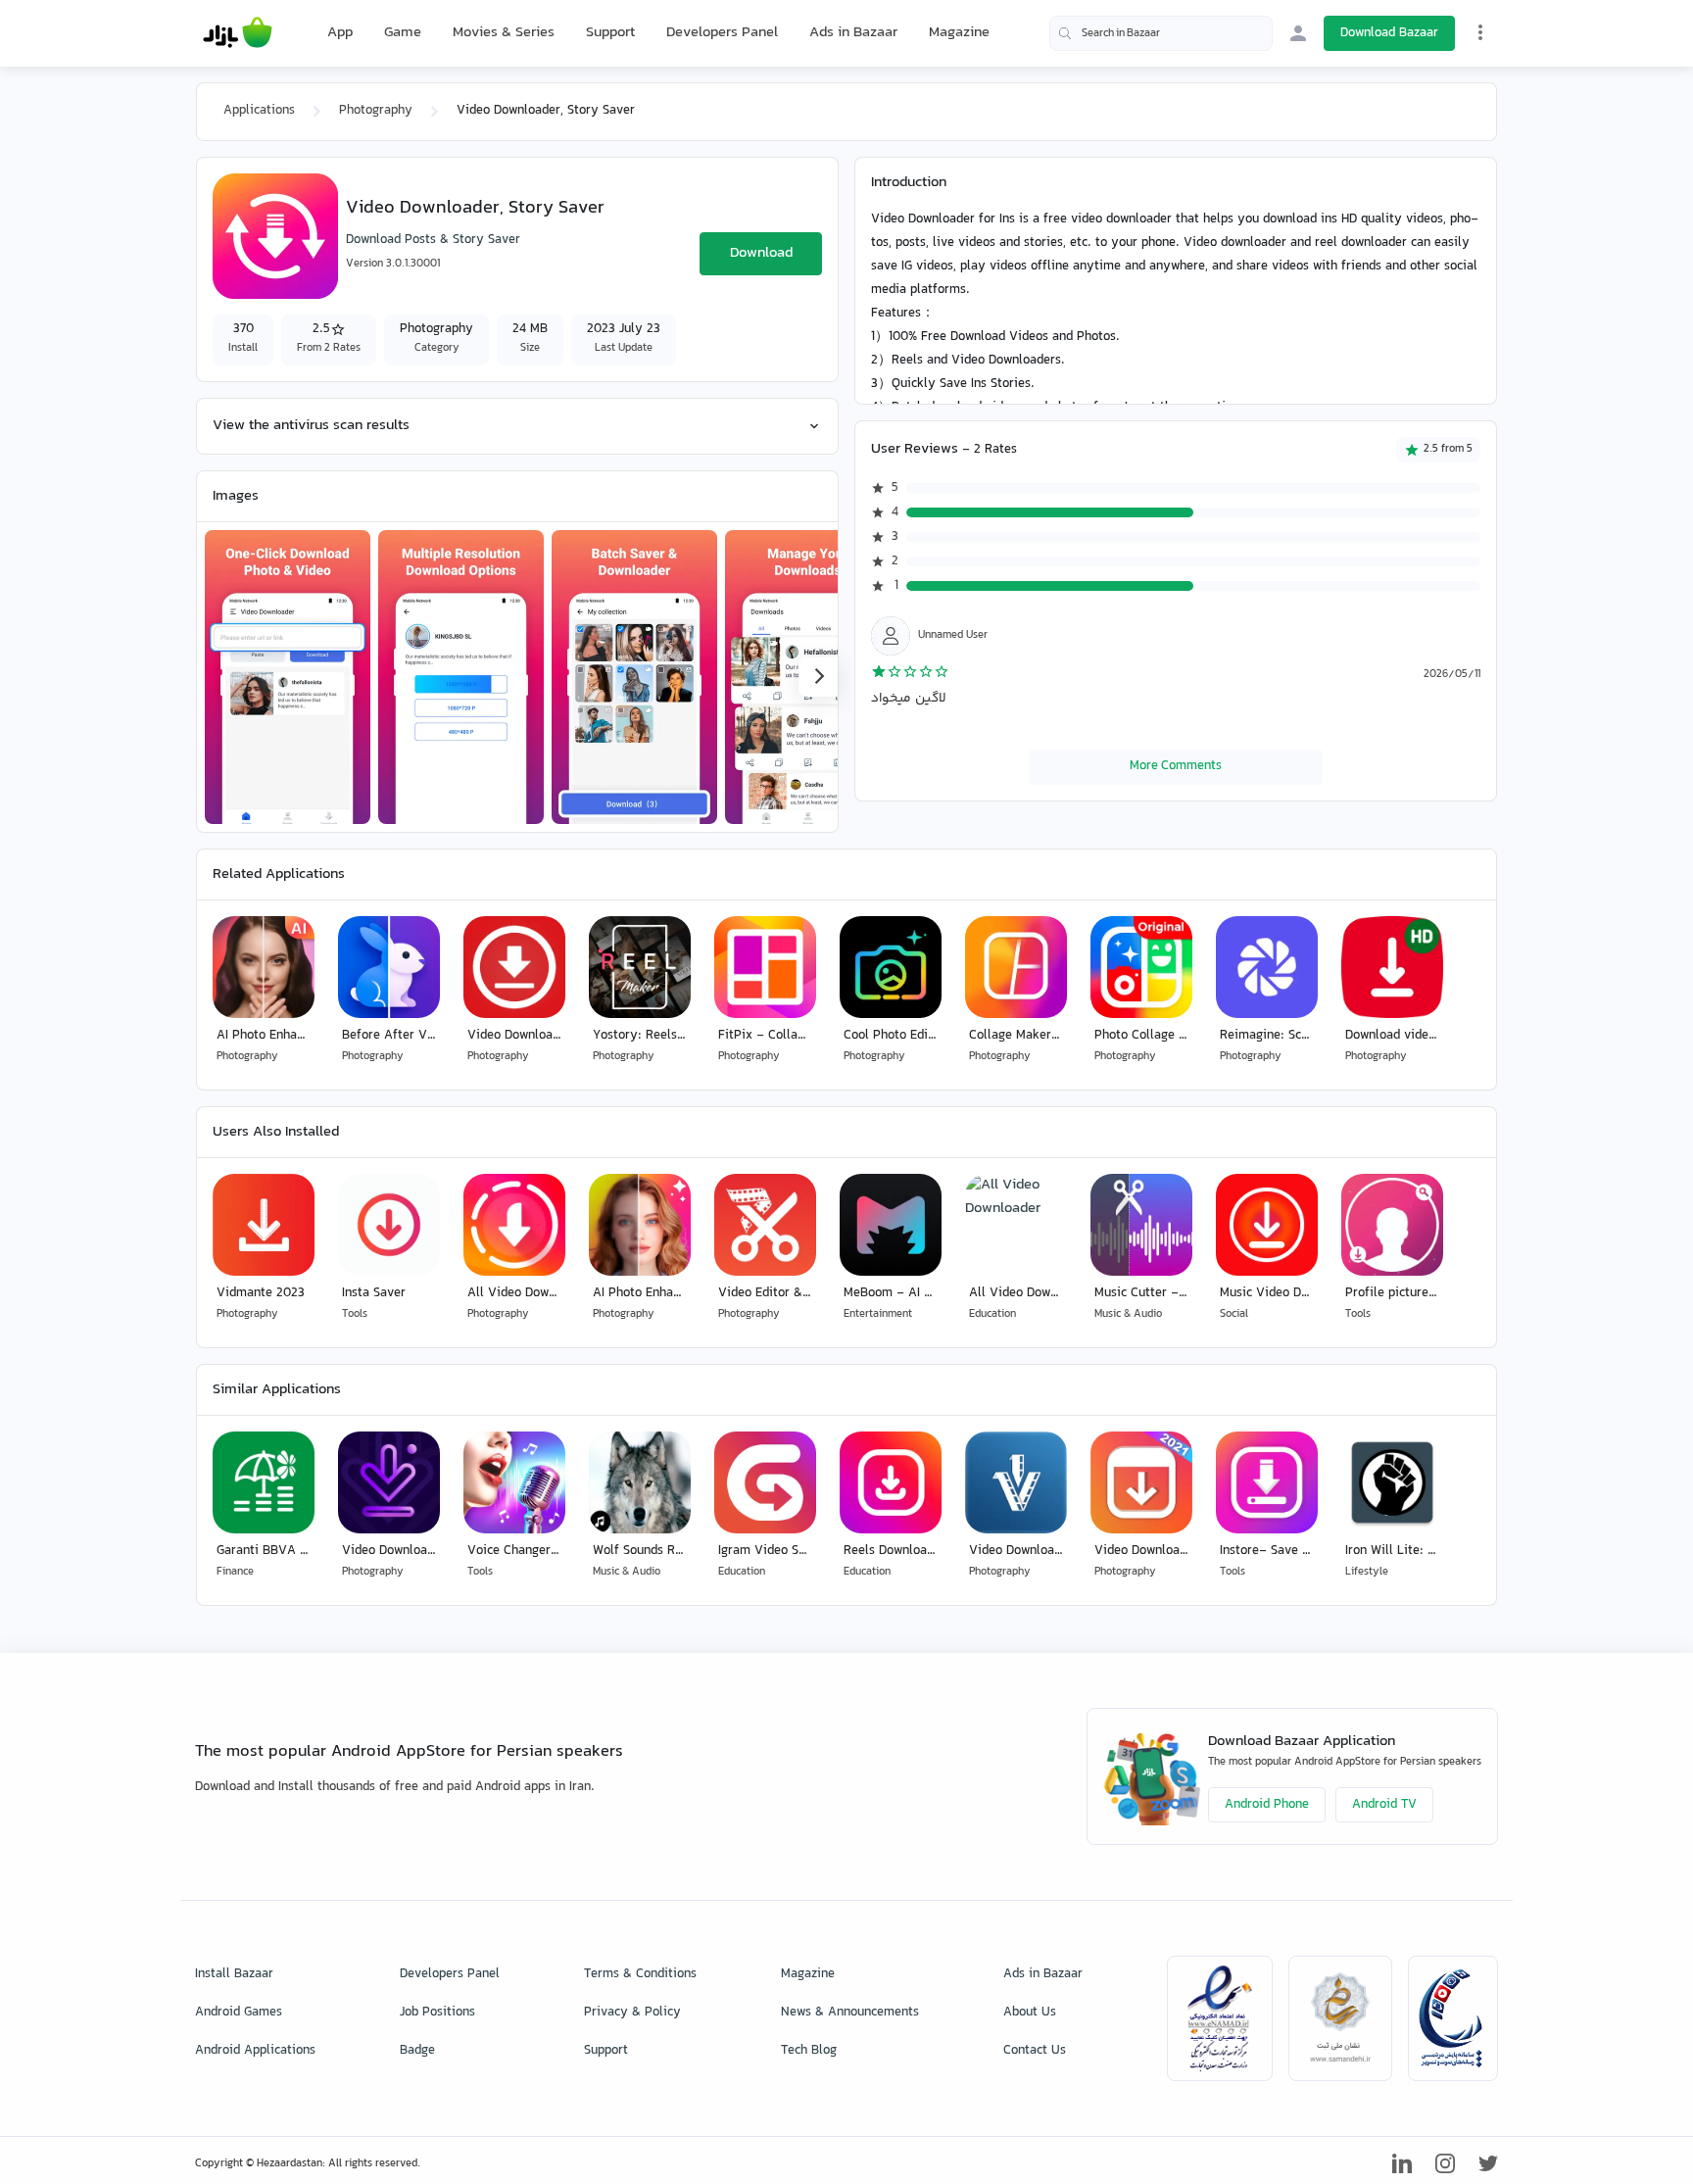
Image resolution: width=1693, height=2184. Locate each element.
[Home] (238, 33)
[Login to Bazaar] (1298, 33)
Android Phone (1267, 1805)
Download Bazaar (1389, 33)
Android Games (239, 2013)
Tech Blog (809, 2051)
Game (403, 33)
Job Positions (437, 2013)
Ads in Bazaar (853, 33)
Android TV (1384, 1805)
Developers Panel (722, 33)
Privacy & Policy (632, 2013)
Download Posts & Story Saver (433, 240)
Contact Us (1035, 2051)
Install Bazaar (234, 1974)
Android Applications (255, 2051)
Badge (417, 2051)
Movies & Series (504, 33)
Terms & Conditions (640, 1974)
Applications (259, 111)
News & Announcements (850, 2013)
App (340, 33)
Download (761, 253)
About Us (1030, 2013)
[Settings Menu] (1480, 32)
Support (610, 33)
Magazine (959, 33)
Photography (376, 111)
